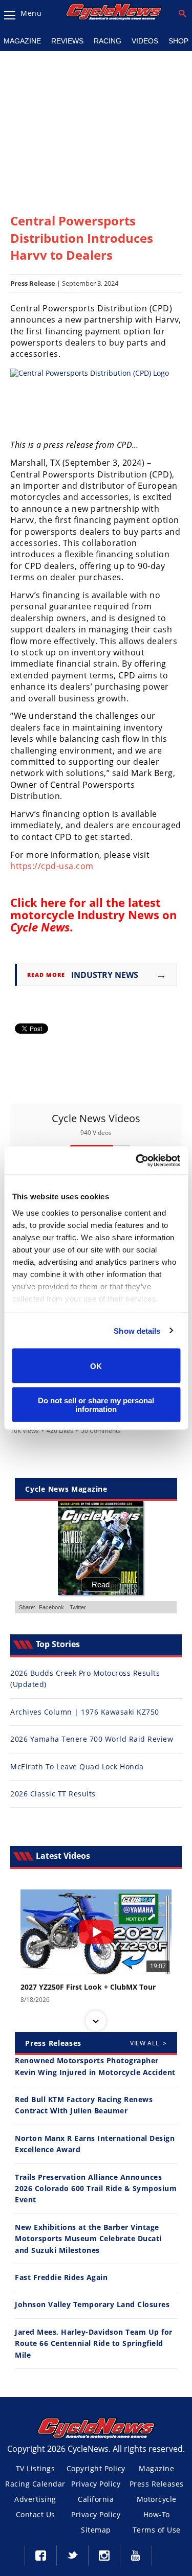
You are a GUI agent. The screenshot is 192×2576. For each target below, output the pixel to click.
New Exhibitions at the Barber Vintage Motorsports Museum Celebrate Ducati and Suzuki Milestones (88, 2239)
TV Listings (36, 2468)
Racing (108, 41)
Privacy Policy (96, 2484)
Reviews (67, 41)
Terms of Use (157, 2530)
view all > (148, 2043)
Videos (145, 41)
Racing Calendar (35, 2484)
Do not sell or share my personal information (96, 1404)
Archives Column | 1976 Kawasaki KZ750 (85, 1712)
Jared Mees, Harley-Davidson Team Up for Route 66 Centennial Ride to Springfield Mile (94, 2343)
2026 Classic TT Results (53, 1794)
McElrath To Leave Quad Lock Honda (77, 1766)
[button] (96, 1890)
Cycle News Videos (96, 1118)
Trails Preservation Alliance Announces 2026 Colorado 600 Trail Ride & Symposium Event (96, 2189)
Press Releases (157, 2484)
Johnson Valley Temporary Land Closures (92, 2304)
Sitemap (96, 2530)
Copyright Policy (96, 2468)
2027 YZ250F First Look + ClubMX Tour (88, 1987)
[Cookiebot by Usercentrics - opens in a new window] (137, 1160)
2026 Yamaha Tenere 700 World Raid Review (92, 1739)
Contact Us (36, 2514)
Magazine (156, 2468)
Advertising (35, 2499)
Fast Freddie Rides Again (61, 2277)
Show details (137, 1330)
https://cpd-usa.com (52, 866)
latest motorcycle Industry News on (93, 915)
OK (96, 1366)
